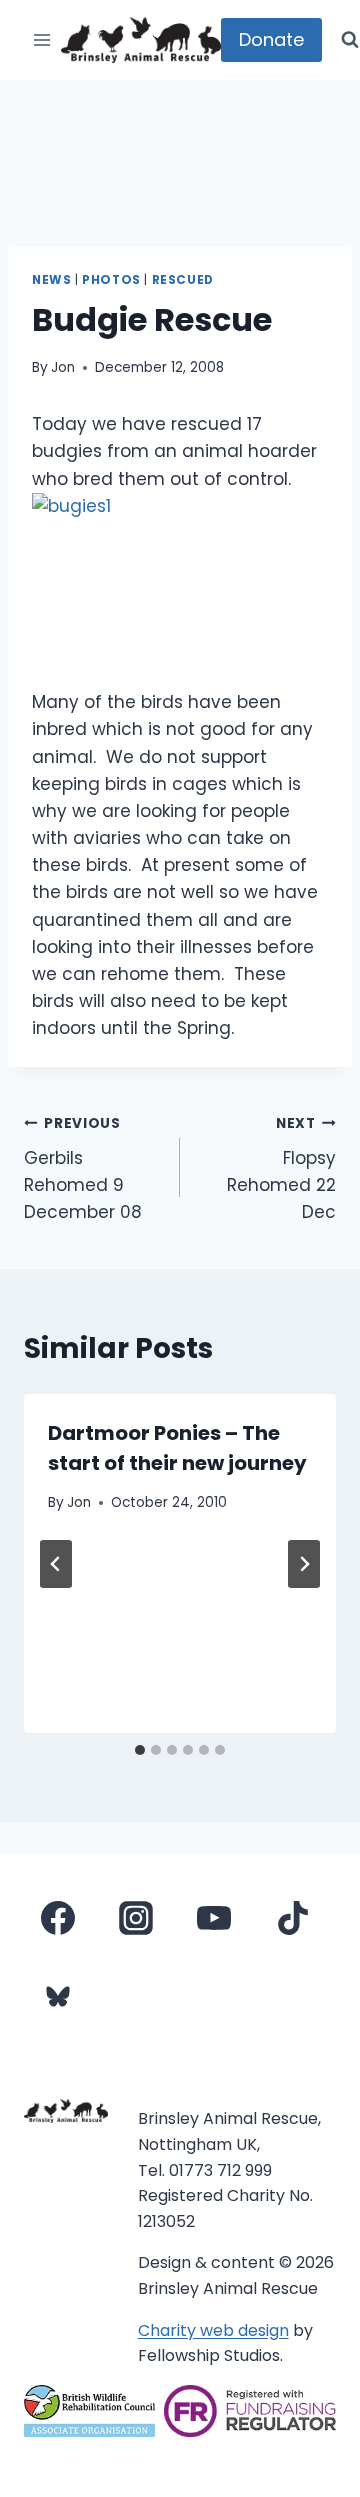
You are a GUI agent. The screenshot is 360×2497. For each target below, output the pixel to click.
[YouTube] (214, 1918)
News (51, 280)
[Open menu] (42, 39)
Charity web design (213, 2330)
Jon (63, 367)
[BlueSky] (58, 1996)
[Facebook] (58, 1918)
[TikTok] (293, 1918)
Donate (271, 39)
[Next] (304, 1564)
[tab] (140, 1750)
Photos (111, 280)
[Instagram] (136, 1918)
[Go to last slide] (56, 1564)
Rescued (183, 280)
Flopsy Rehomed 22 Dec (281, 1169)
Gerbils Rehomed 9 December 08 (83, 1169)
